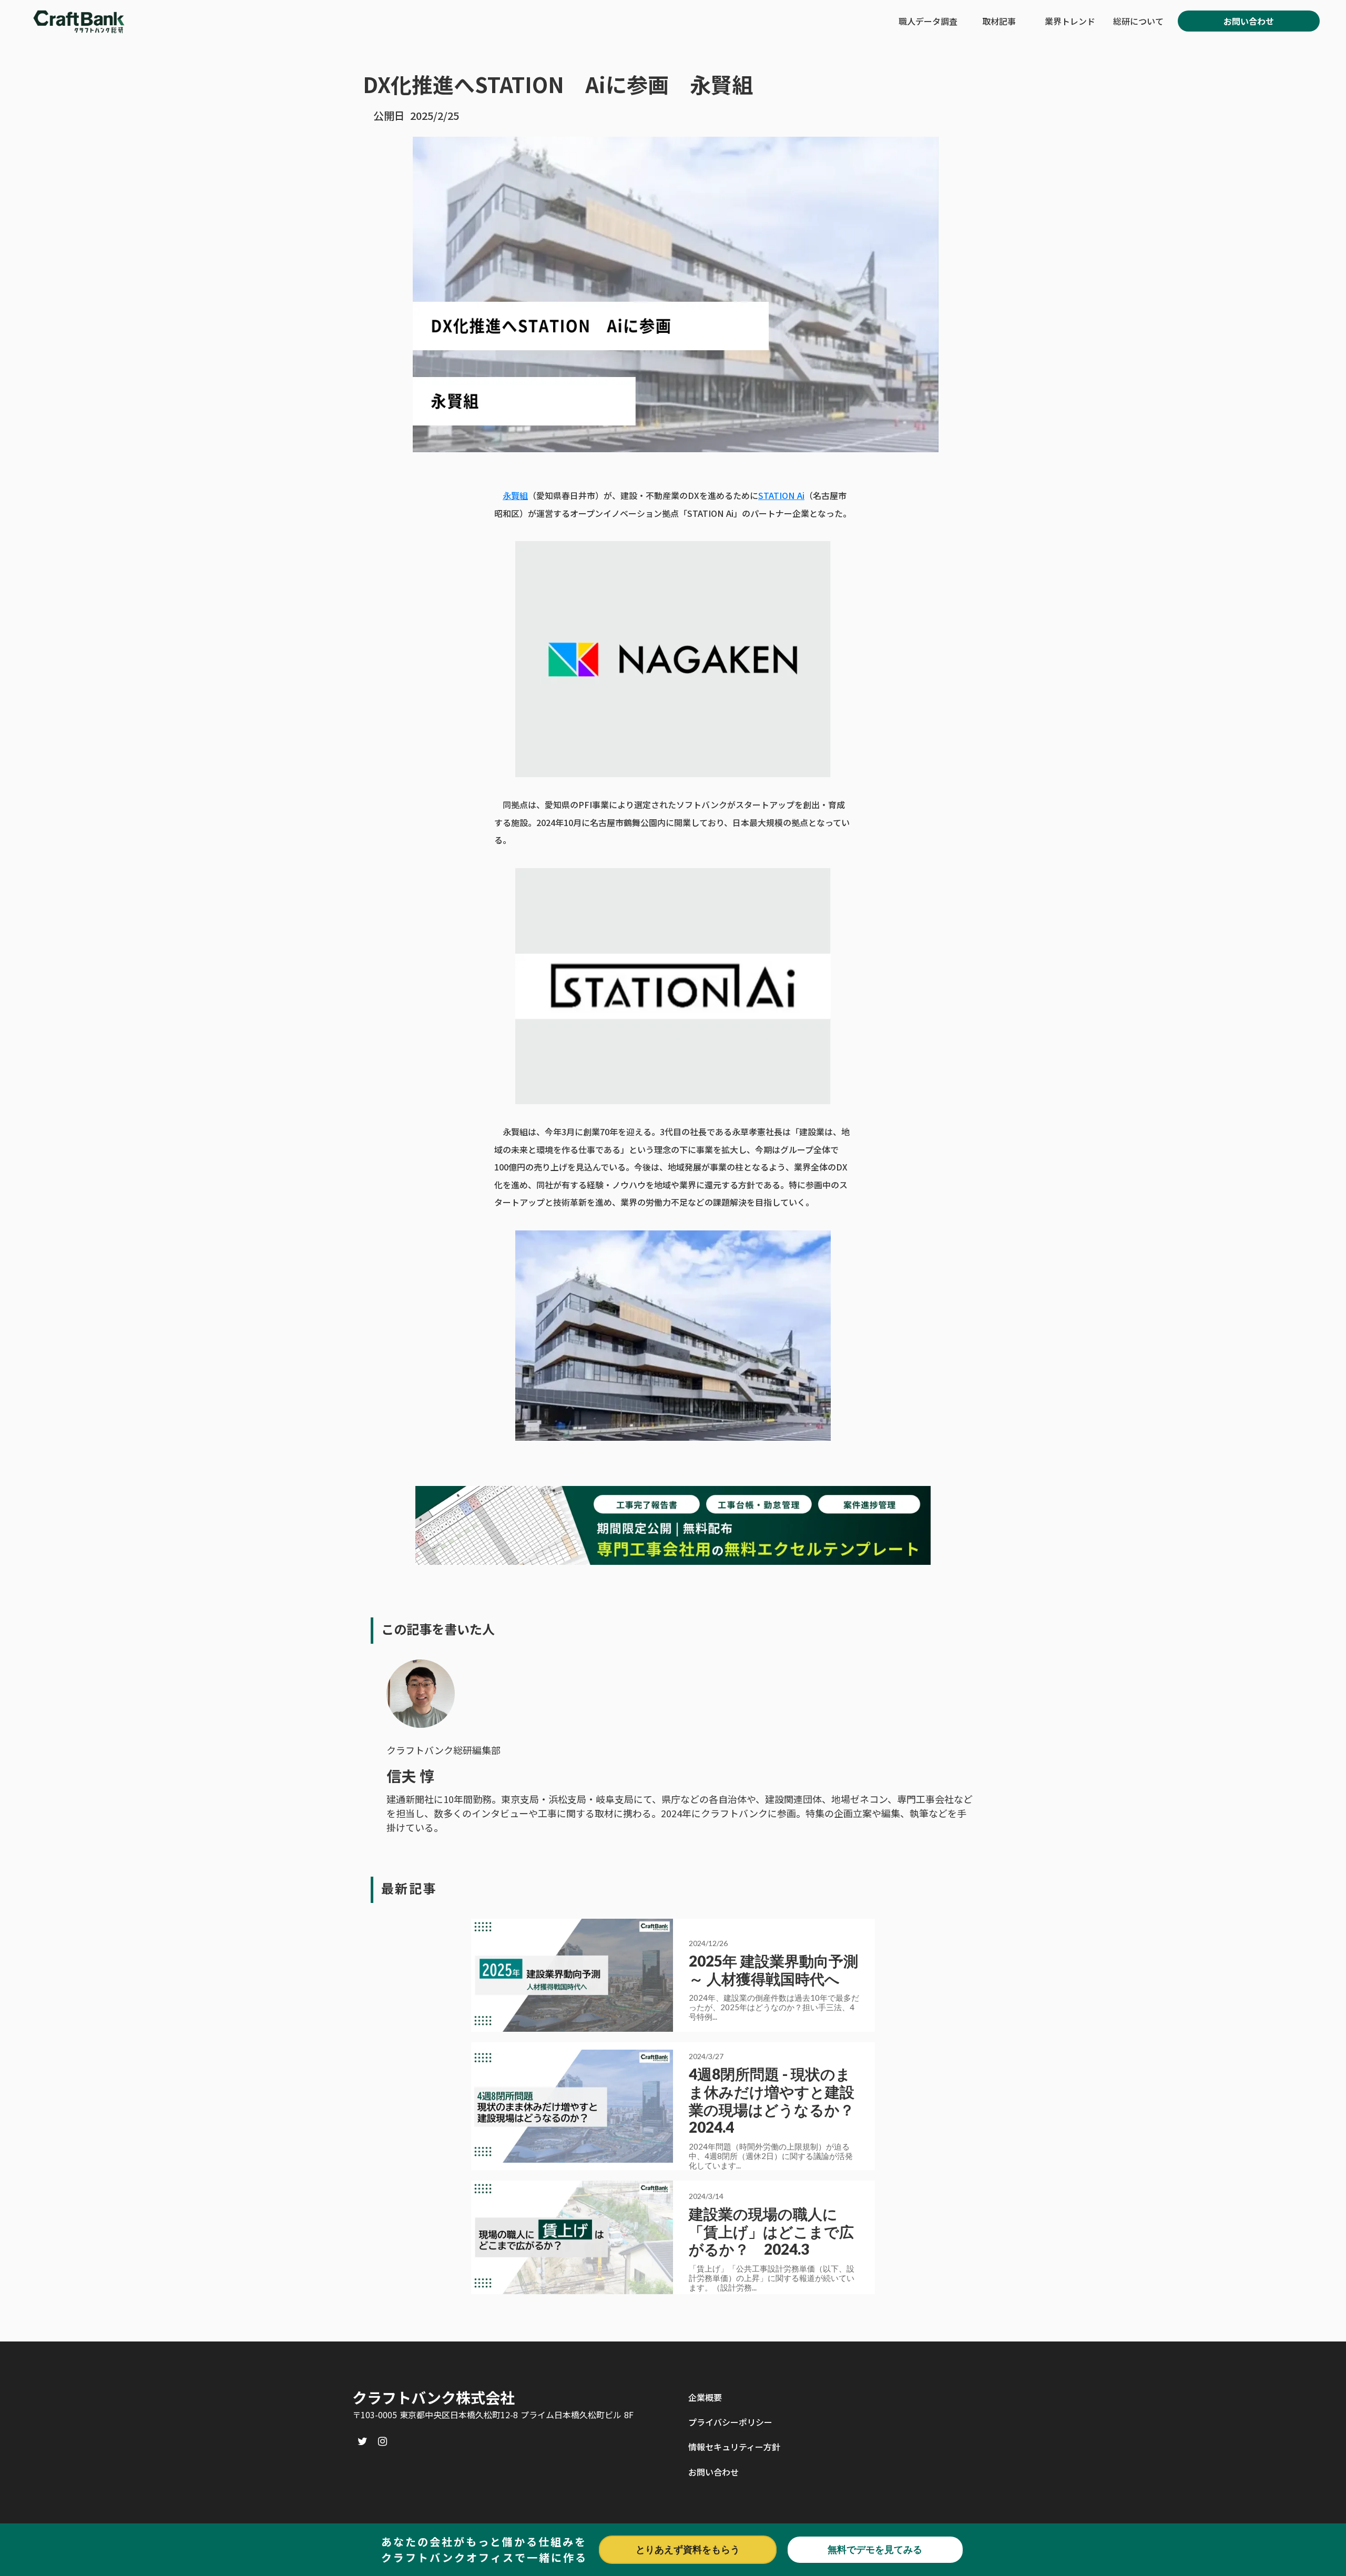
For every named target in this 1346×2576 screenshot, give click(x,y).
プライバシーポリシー (730, 2422)
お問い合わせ (713, 2472)
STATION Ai (781, 495)
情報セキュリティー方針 (734, 2447)
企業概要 (705, 2397)
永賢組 (515, 495)
